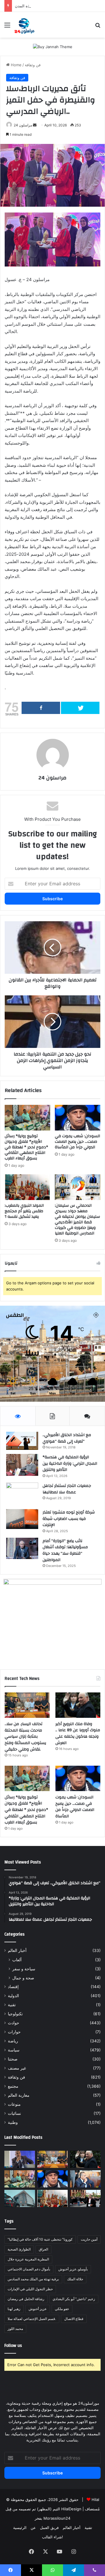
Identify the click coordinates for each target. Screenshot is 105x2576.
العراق (43, 2249)
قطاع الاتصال (74, 2319)
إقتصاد (13, 1987)
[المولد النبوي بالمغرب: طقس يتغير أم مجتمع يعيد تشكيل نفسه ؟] (27, 1187)
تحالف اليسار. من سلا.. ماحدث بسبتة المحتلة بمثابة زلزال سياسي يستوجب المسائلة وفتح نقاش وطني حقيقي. (25, 1737)
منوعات (14, 2104)
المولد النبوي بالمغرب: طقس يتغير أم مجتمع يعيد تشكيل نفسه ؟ (24, 1211)
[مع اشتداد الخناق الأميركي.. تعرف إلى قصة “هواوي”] (22, 1441)
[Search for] (98, 27)
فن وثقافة (33, 65)
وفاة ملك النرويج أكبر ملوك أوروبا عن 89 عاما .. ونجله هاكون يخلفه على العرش (78, 1733)
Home (16, 65)
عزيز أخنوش (38, 2309)
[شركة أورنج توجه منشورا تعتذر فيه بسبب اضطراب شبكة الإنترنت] (22, 1519)
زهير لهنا (14, 2309)
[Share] (41, 708)
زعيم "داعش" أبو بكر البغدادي (74, 2299)
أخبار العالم (17, 1950)
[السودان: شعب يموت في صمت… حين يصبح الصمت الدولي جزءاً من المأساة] (78, 1118)
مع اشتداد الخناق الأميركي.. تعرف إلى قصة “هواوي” (67, 1438)
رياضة (13, 2041)
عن (33, 2528)
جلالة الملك (75, 2279)
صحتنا (13, 2059)
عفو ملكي (62, 2309)
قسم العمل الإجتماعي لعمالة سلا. (32, 2319)
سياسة (14, 2050)
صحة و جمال (23, 1978)
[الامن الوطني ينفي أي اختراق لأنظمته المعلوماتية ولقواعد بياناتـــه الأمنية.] (20, 2198)
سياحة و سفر (24, 1969)
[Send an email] (35, 125)
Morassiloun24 (57, 2518)
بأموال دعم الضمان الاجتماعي (29, 2269)
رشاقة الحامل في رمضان (26, 2299)
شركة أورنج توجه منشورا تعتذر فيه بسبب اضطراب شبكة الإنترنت (69, 1519)
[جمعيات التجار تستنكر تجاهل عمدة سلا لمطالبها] (22, 1494)
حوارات (14, 2032)
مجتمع (13, 2086)
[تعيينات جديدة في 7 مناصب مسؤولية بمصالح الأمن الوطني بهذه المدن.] (85, 2179)
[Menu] (7, 27)
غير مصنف (17, 2068)
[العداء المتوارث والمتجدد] (20, 2159)
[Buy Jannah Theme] (53, 46)
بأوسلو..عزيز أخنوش (73, 2269)
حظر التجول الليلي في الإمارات (30, 2289)
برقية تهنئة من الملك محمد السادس (33, 2279)
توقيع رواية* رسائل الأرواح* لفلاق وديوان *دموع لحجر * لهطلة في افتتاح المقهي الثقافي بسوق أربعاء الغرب (26, 1147)
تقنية (12, 2005)
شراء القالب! (52, 2537)
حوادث (14, 2023)
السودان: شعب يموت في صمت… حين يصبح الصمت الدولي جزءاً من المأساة (77, 1142)
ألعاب (17, 1960)
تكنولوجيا (15, 2014)
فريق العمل (49, 2528)
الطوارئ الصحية (19, 2249)
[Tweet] (80, 708)
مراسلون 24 (52, 778)
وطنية (13, 2122)
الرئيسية (20, 2528)
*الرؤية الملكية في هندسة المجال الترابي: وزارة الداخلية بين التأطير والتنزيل (70, 1463)
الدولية (13, 1996)
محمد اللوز (15, 2329)
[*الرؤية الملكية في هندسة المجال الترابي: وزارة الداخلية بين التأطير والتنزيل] (22, 1465)
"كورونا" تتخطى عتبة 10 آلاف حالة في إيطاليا (40, 2239)
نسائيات (14, 2113)
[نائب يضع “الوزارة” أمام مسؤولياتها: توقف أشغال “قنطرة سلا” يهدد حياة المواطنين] (22, 1548)
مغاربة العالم (19, 2095)
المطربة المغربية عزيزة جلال (28, 2259)
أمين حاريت (89, 2239)
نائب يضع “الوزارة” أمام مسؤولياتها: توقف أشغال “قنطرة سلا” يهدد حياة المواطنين (65, 1550)
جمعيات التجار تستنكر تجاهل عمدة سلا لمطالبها (67, 1489)
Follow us (13, 2346)
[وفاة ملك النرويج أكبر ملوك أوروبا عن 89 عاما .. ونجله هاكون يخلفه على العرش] (78, 1705)
